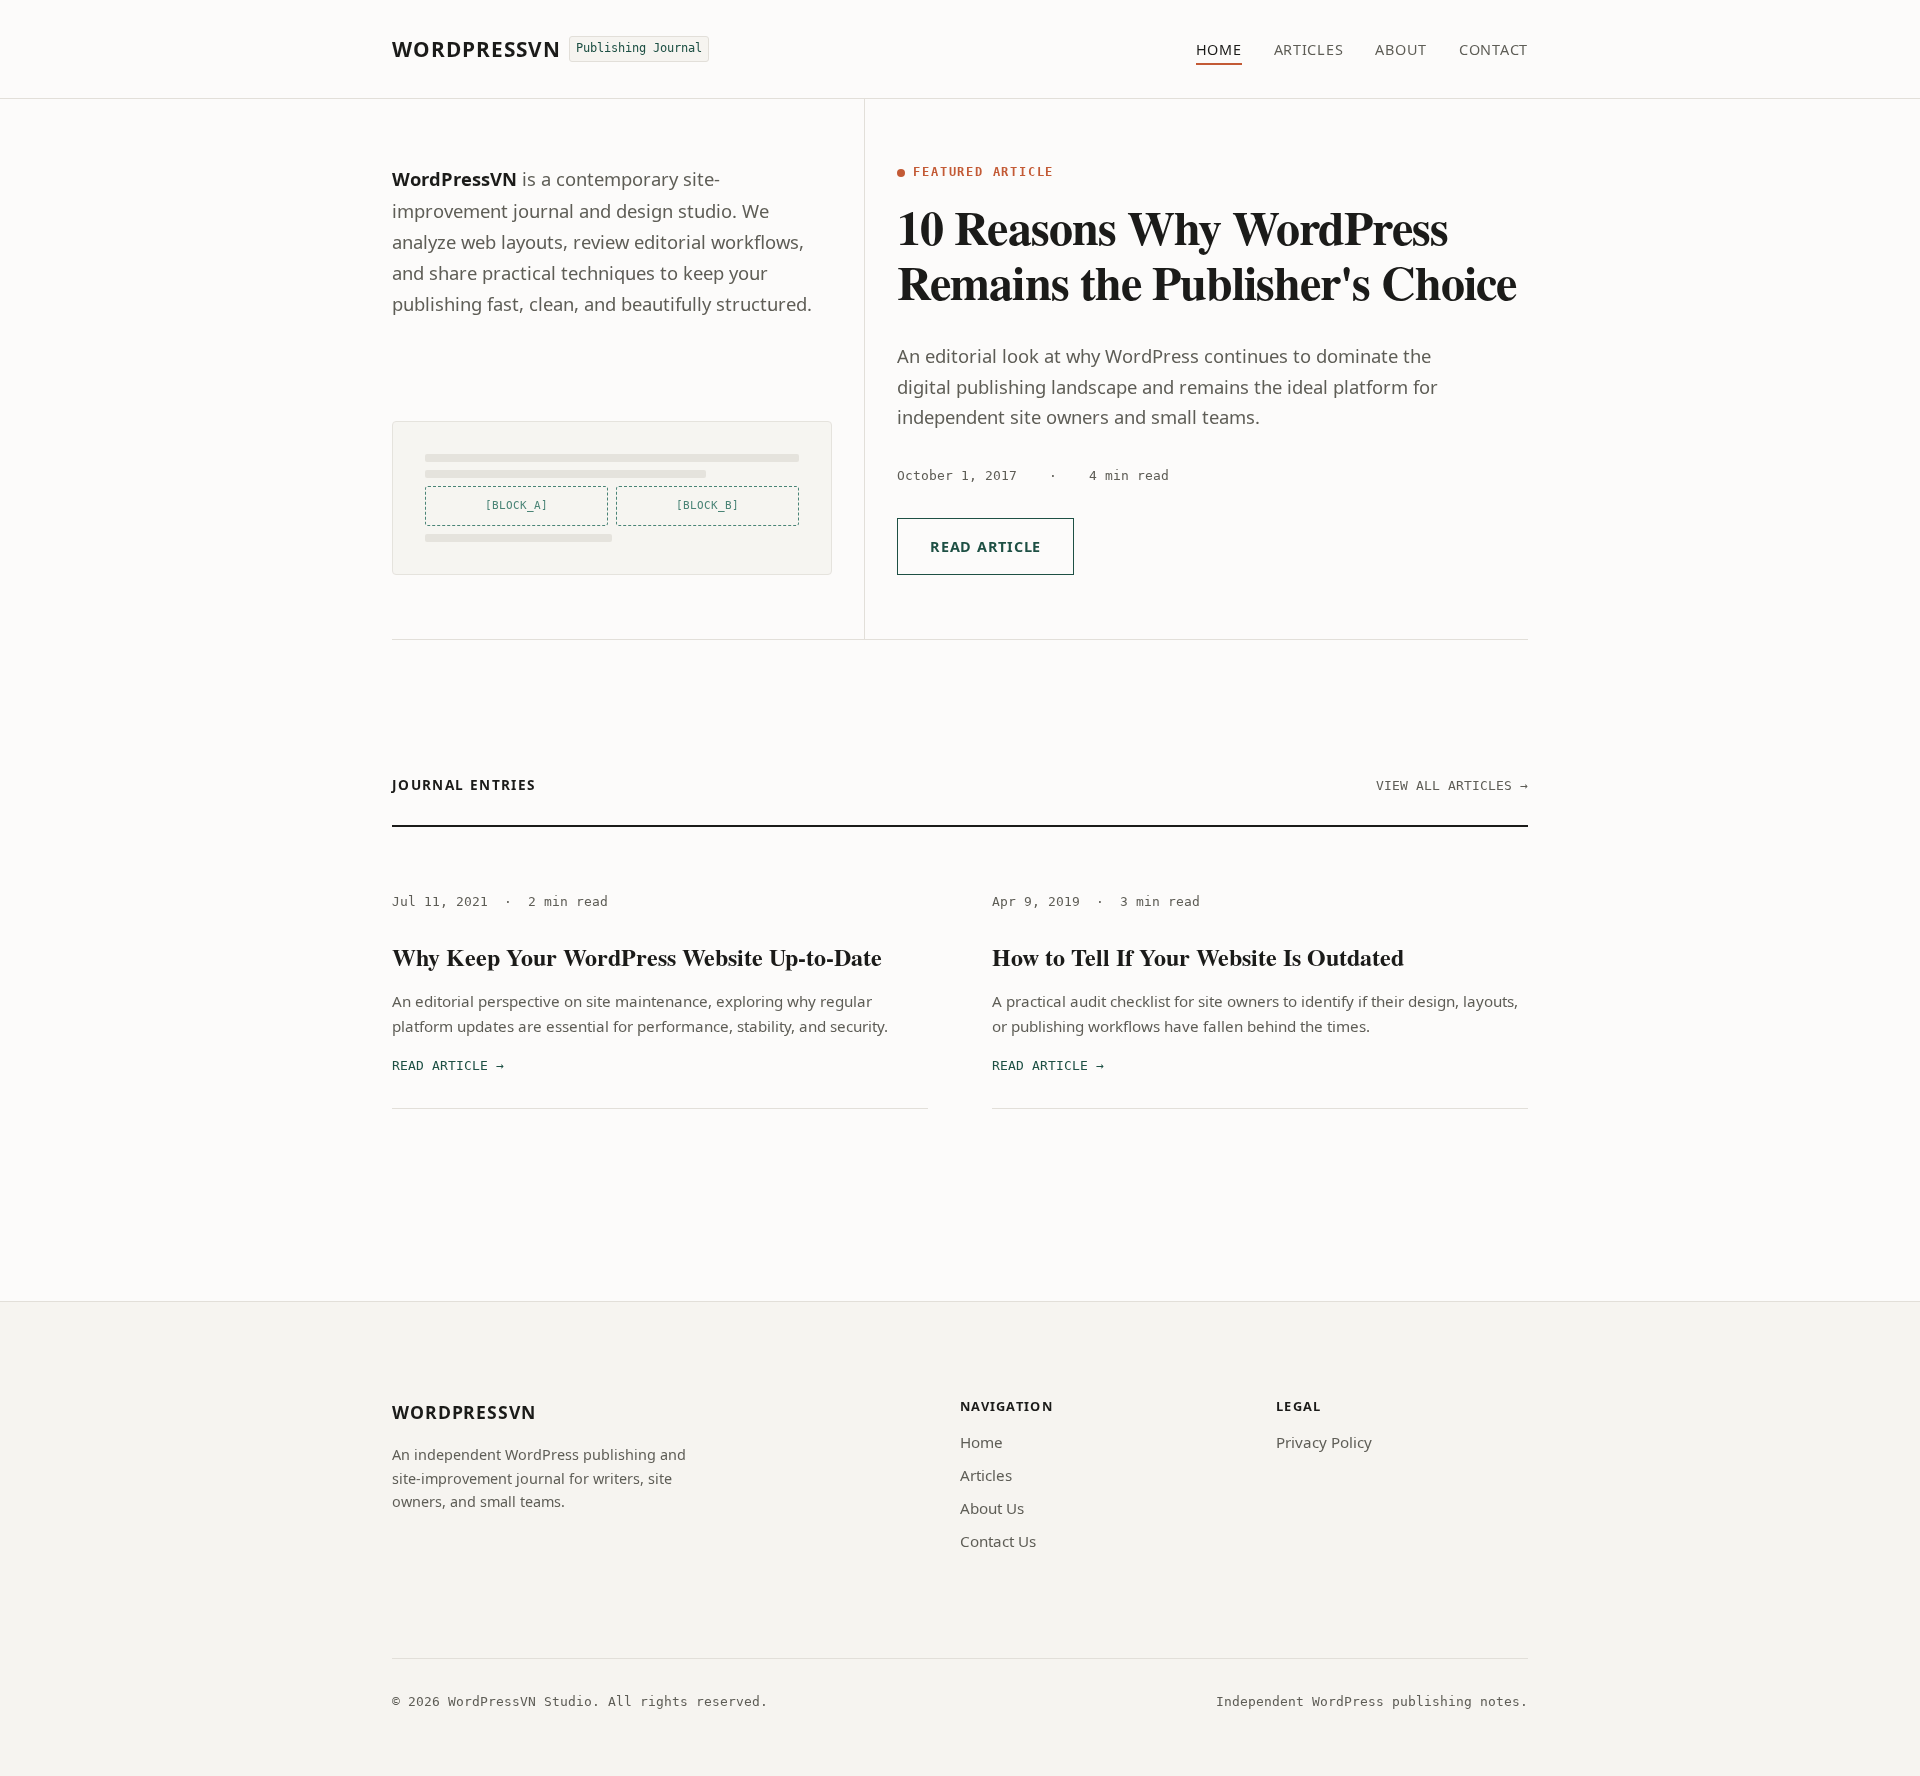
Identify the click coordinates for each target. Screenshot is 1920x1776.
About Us (992, 1508)
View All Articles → (1452, 785)
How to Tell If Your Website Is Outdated (1198, 956)
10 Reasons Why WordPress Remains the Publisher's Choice (1206, 253)
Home (1219, 49)
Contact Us (998, 1541)
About (1401, 49)
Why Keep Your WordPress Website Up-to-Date (637, 956)
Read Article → (448, 1065)
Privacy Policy (1324, 1442)
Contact (1493, 49)
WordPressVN (476, 49)
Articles (1309, 49)
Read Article (985, 546)
